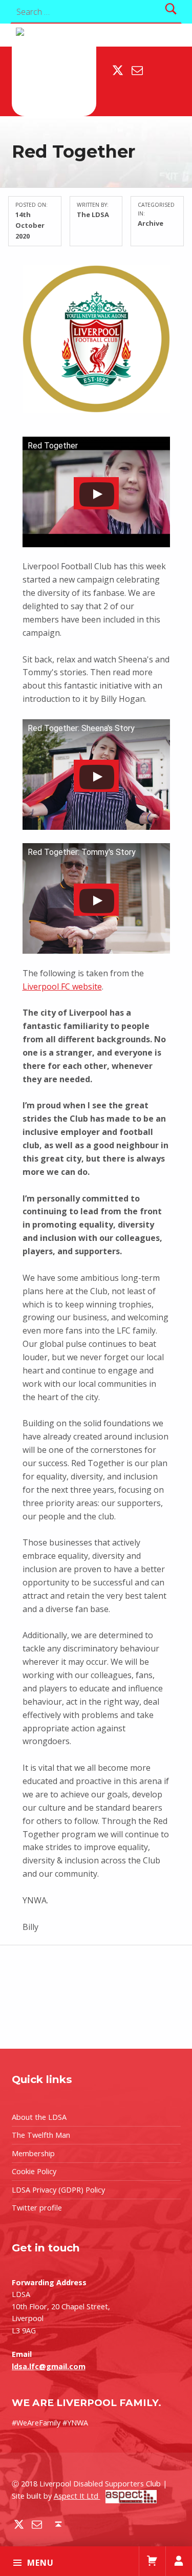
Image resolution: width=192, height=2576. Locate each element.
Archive (151, 223)
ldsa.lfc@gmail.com (49, 2366)
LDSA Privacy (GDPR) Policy (58, 2190)
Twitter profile (37, 2208)
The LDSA (93, 214)
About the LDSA (39, 2117)
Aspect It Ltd (77, 2496)
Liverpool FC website (62, 986)
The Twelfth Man (41, 2135)
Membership (33, 2153)
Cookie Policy (34, 2171)
